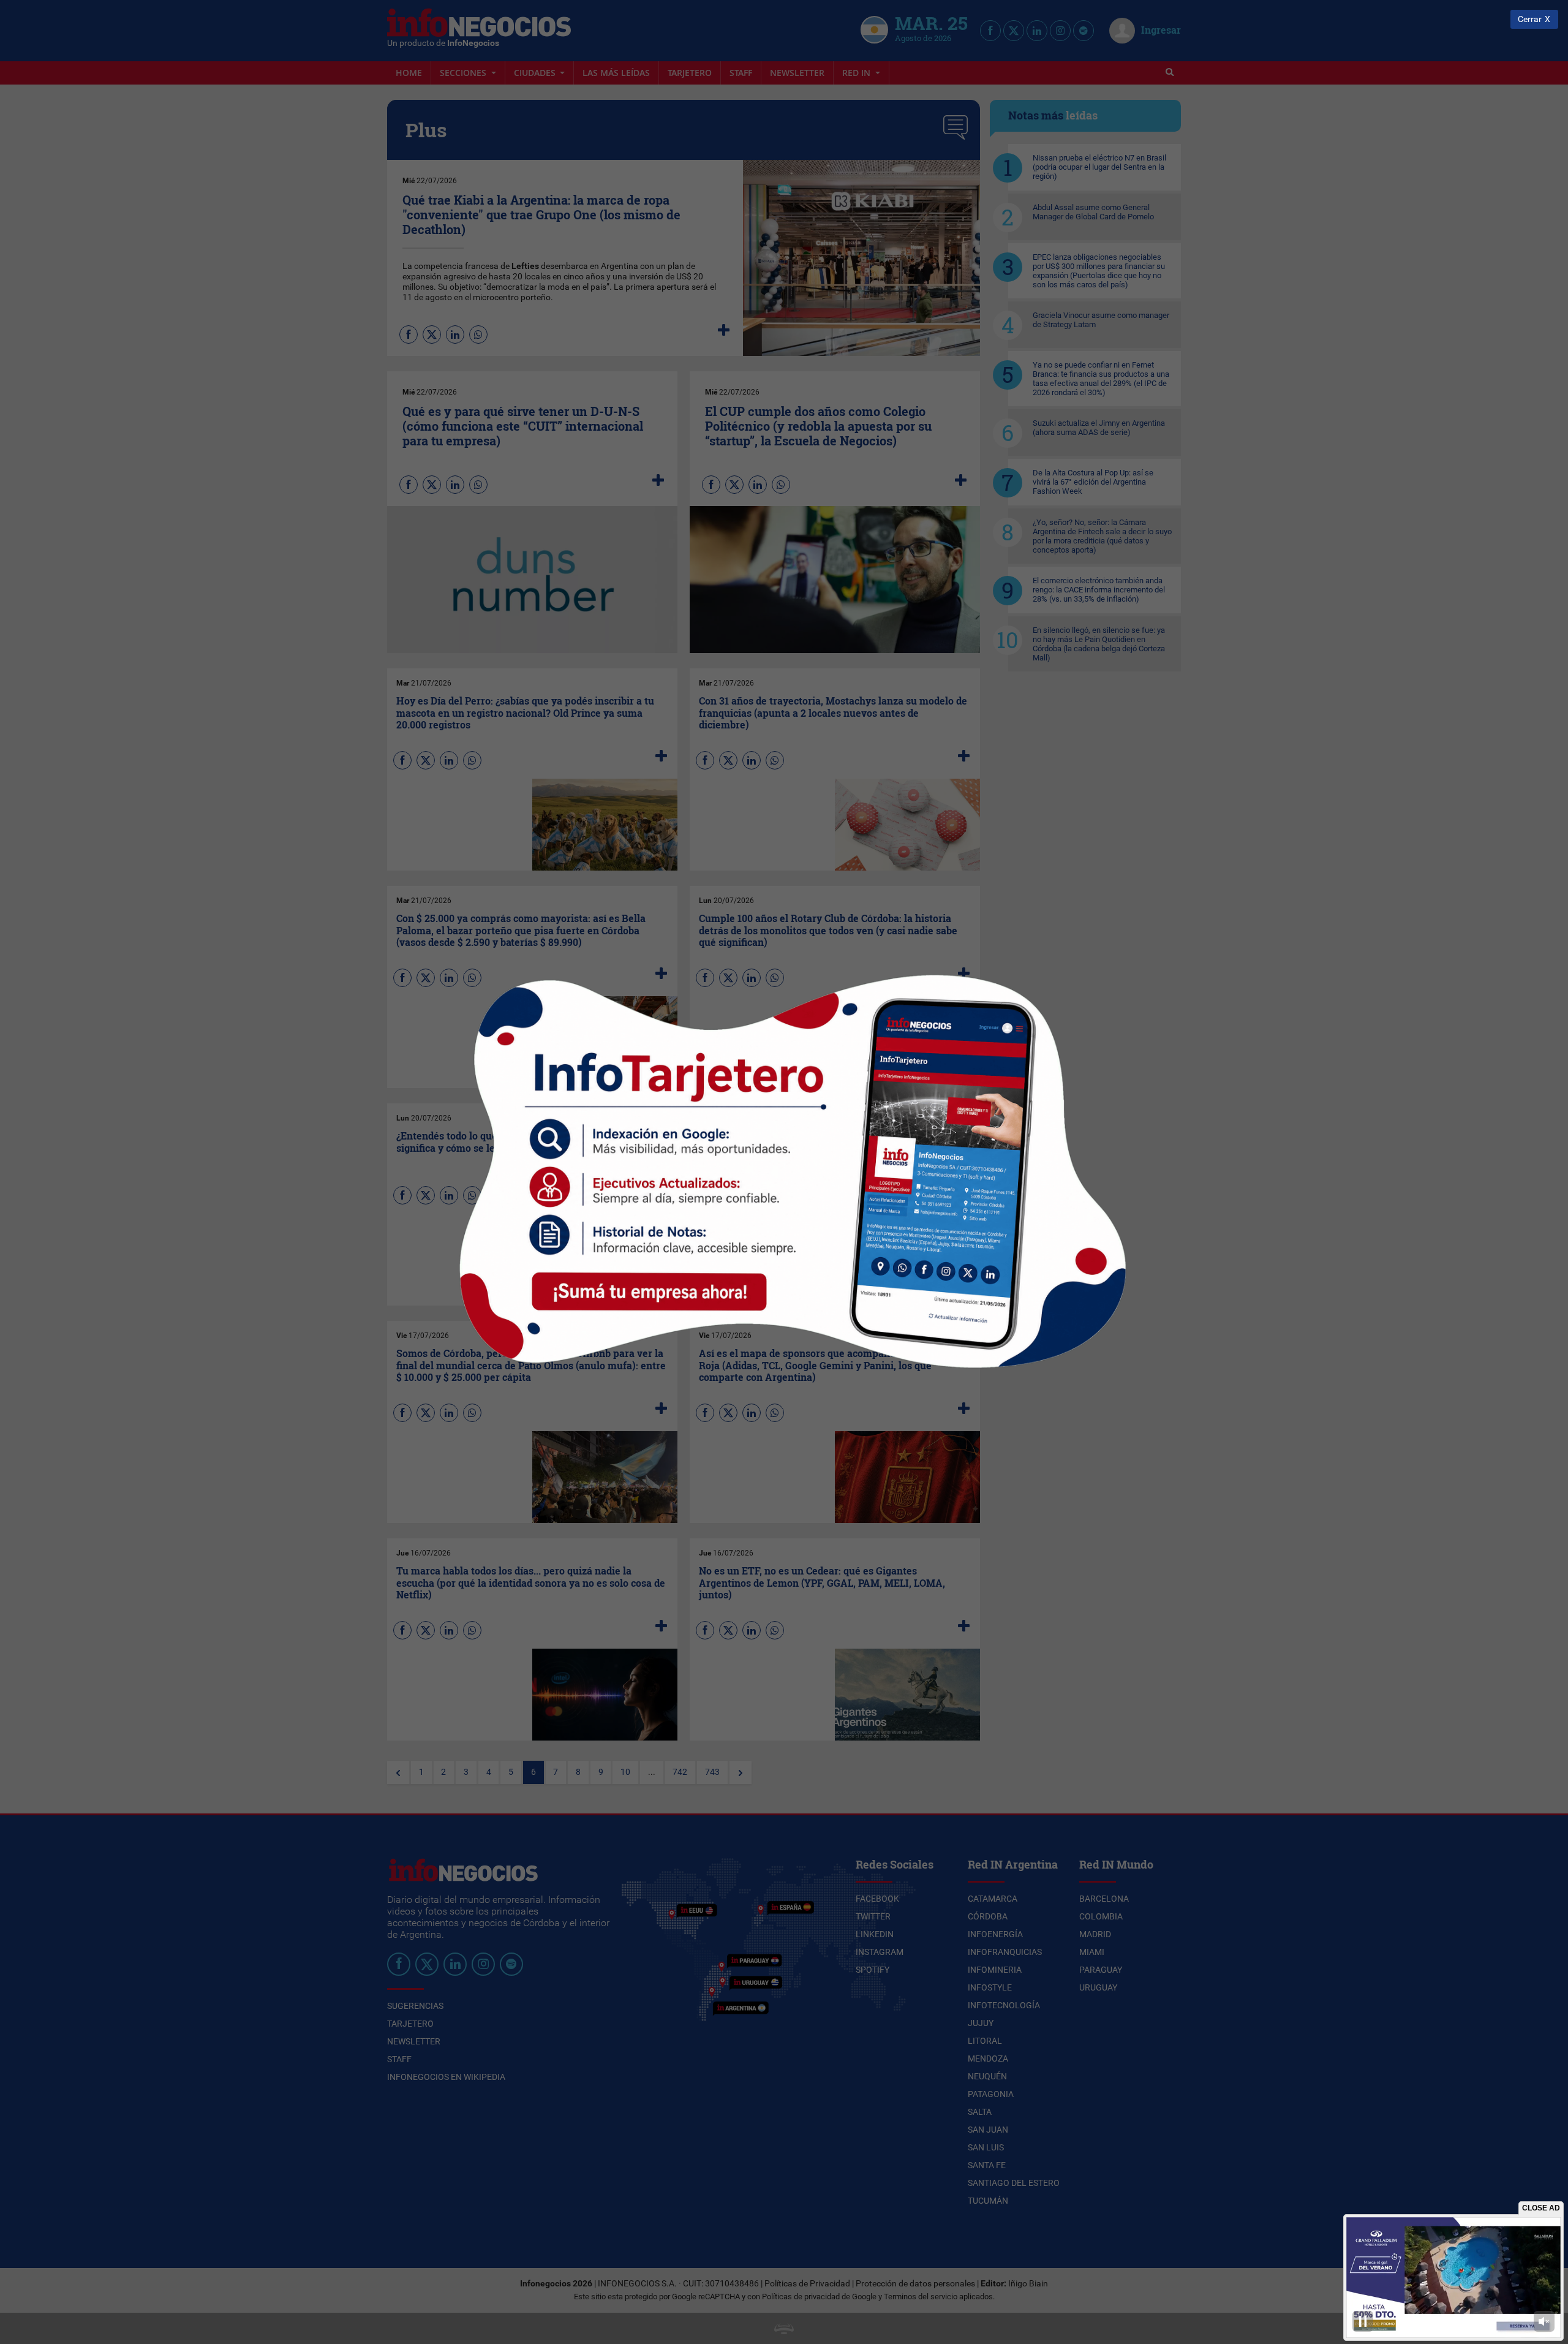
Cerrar (1530, 19)
